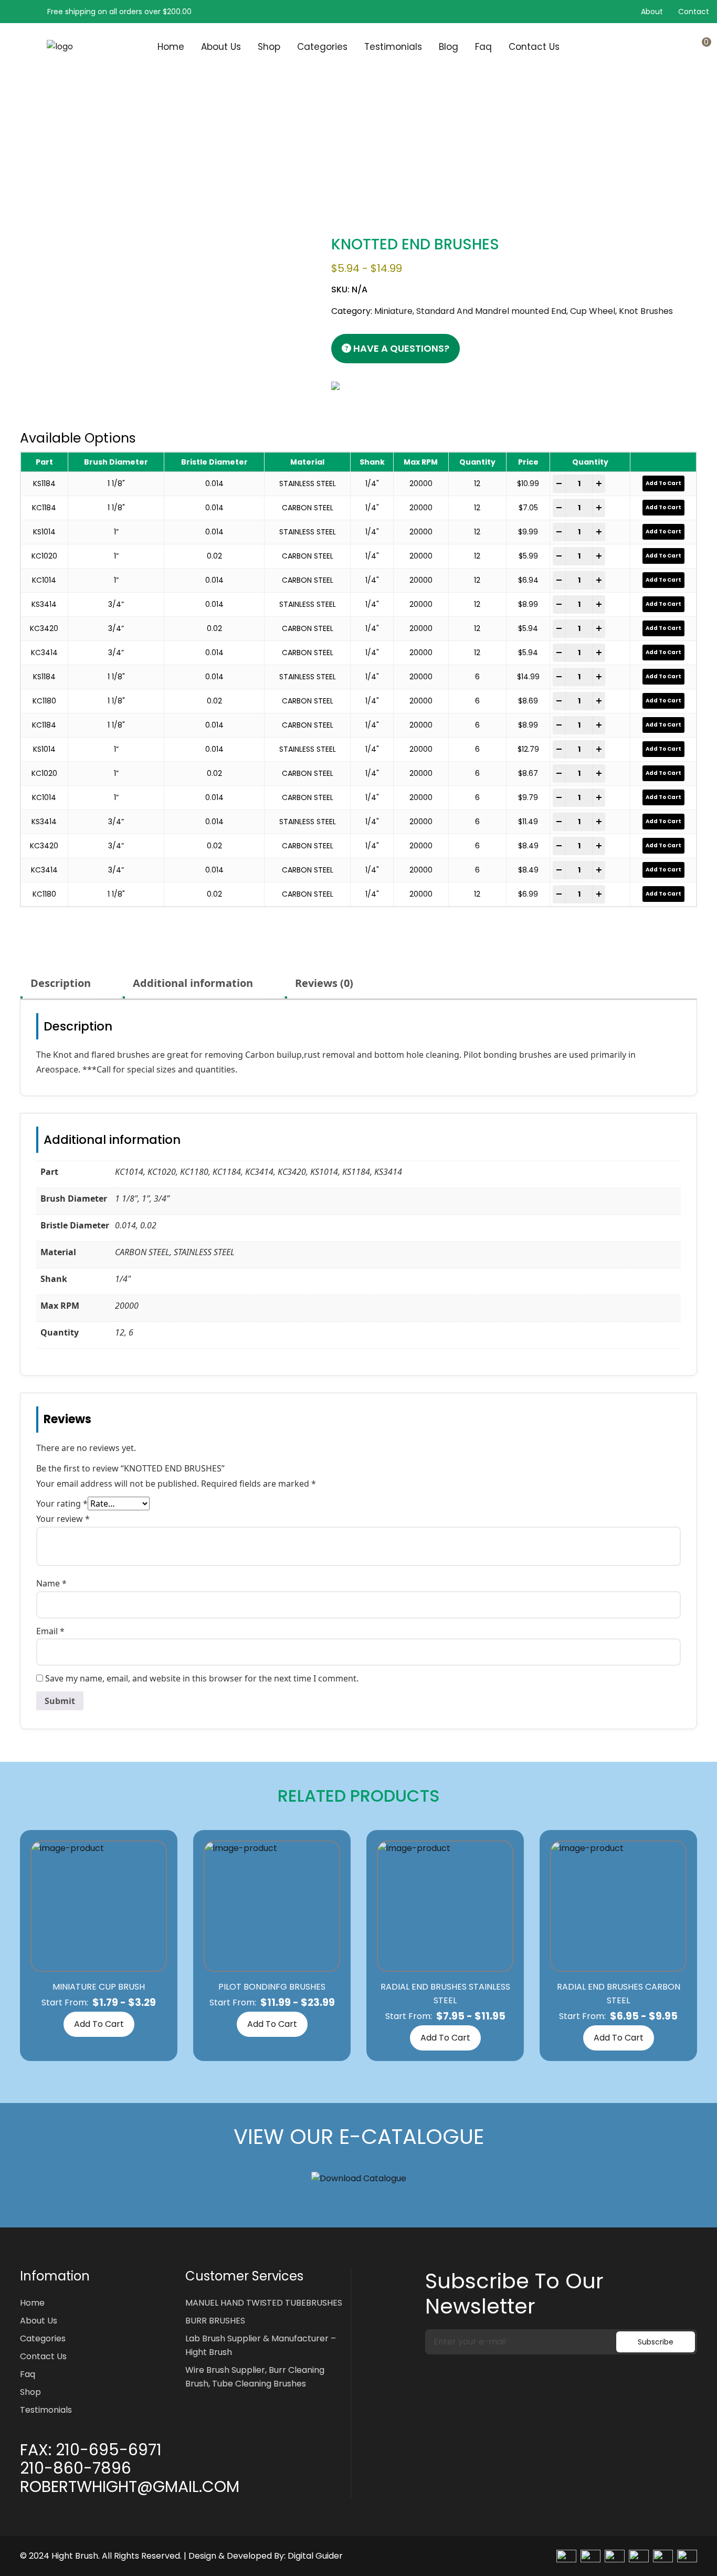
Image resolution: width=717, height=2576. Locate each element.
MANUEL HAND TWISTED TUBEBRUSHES (264, 2303)
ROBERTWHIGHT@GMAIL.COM (130, 2487)
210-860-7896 (76, 2468)
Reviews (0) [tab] (324, 983)
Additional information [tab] (193, 983)
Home (171, 47)
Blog (449, 47)
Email (50, 1631)
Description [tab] (61, 983)
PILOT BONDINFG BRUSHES (272, 1987)
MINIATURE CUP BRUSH (99, 1987)
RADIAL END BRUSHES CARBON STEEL (619, 1994)
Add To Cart (99, 2024)
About (652, 12)
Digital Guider (315, 2556)
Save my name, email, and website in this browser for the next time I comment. (202, 1678)
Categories (322, 47)
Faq (483, 47)
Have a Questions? (400, 348)
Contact (694, 12)
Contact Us (534, 47)
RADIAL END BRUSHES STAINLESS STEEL (445, 1994)
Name (51, 1583)
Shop (269, 47)
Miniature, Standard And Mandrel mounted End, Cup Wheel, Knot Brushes (190, 156)
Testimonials (393, 47)
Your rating (62, 1503)
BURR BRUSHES (215, 2321)
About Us (221, 47)
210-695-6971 (109, 2450)
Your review (63, 1519)
